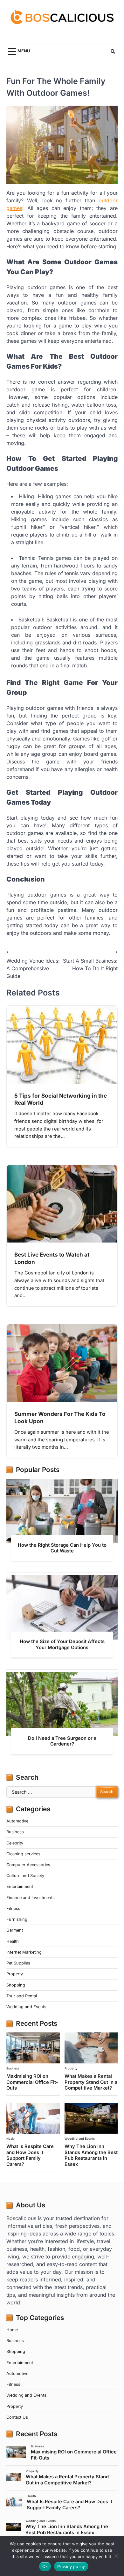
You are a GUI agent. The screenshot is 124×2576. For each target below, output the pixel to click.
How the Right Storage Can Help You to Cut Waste (62, 1548)
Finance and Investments (31, 1898)
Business (15, 1832)
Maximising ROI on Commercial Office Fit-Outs (32, 2082)
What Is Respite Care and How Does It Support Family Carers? (30, 2155)
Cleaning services (23, 1854)
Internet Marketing (24, 1952)
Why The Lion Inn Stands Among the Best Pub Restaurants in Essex (91, 2155)
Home (12, 2330)
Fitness (13, 1908)
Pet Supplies (18, 1963)
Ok (45, 2566)
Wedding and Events (26, 2007)
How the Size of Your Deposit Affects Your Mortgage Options (62, 1644)
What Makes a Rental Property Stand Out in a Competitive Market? (91, 2082)
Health (13, 1941)
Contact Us (17, 2417)
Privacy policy (71, 2566)
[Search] (113, 51)
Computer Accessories (28, 1865)
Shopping (16, 1985)
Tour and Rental (22, 1996)
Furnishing (17, 1919)
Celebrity (15, 1843)
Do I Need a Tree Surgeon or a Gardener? (62, 1741)
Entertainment (20, 1886)
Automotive (17, 1821)
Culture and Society (25, 1876)
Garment (15, 1930)
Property (15, 1974)
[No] (116, 2556)
